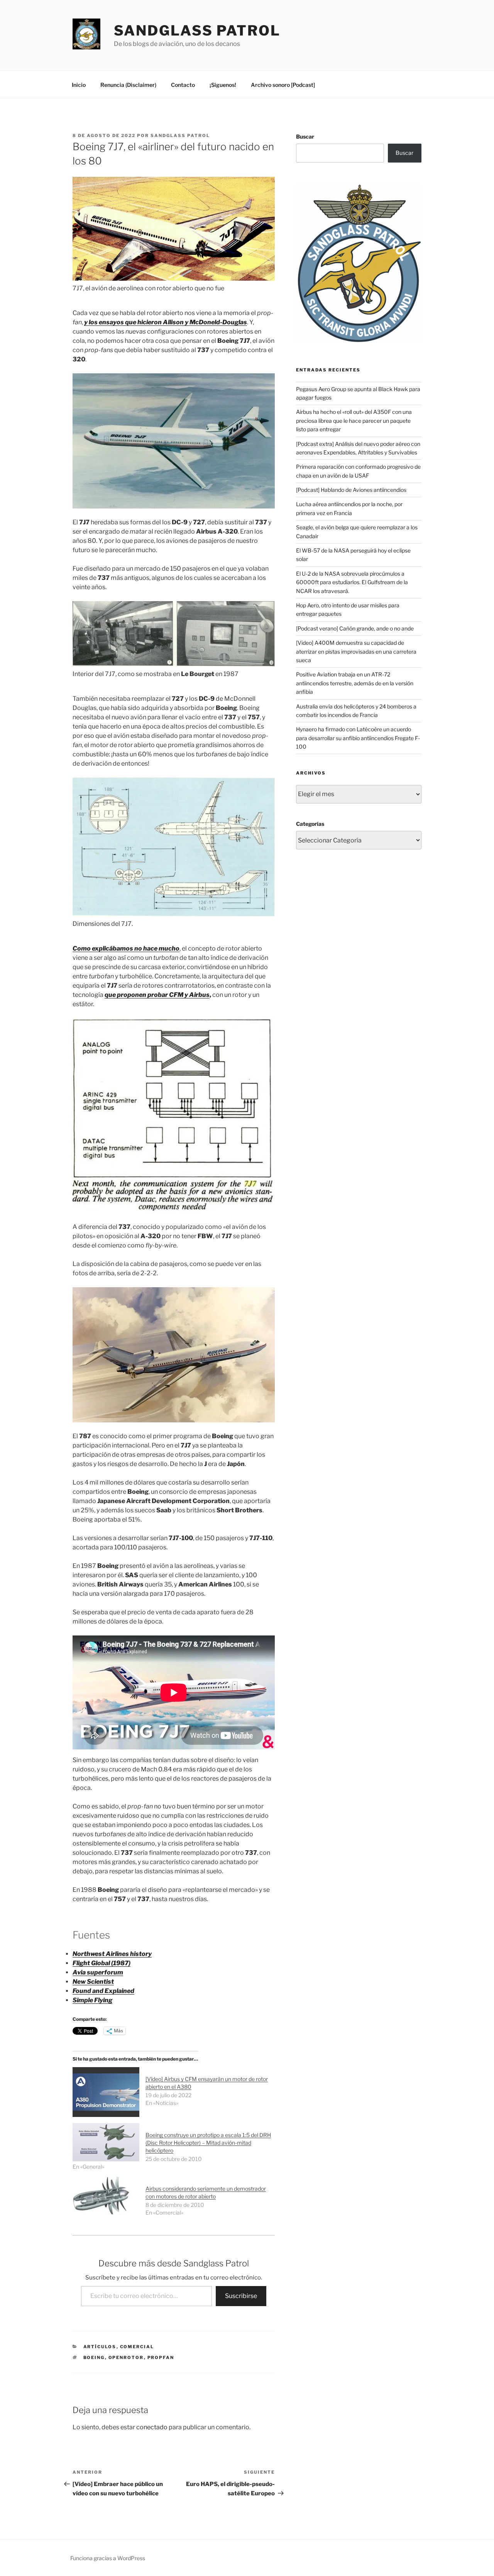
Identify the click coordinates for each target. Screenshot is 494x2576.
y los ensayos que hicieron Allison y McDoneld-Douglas (166, 322)
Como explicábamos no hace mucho (126, 948)
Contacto (183, 85)
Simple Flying (92, 2000)
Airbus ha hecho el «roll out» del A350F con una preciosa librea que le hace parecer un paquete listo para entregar (354, 420)
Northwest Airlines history (112, 1954)
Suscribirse (241, 2296)
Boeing (94, 2357)
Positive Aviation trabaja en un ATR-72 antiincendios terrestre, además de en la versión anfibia (355, 683)
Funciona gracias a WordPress (108, 2558)
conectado (152, 2427)
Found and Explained (103, 1991)
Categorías (310, 824)
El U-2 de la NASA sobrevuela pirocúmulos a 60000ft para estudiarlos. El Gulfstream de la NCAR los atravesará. (352, 582)
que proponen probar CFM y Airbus (157, 995)
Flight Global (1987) (102, 1963)
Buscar (305, 136)
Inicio (79, 85)
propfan (161, 2357)
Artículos (100, 2347)
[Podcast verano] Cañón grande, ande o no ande (355, 628)
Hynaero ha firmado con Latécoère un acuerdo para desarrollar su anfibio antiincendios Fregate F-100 (358, 738)
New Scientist (93, 1982)
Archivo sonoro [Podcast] (283, 85)
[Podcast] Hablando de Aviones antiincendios (351, 490)
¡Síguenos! (223, 85)
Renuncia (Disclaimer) (128, 85)
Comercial (137, 2347)
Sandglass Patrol (197, 31)
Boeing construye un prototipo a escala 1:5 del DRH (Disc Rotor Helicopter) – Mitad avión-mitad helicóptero (208, 2143)
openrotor (126, 2357)
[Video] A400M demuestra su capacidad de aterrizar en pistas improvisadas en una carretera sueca (356, 651)
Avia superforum (98, 1972)
